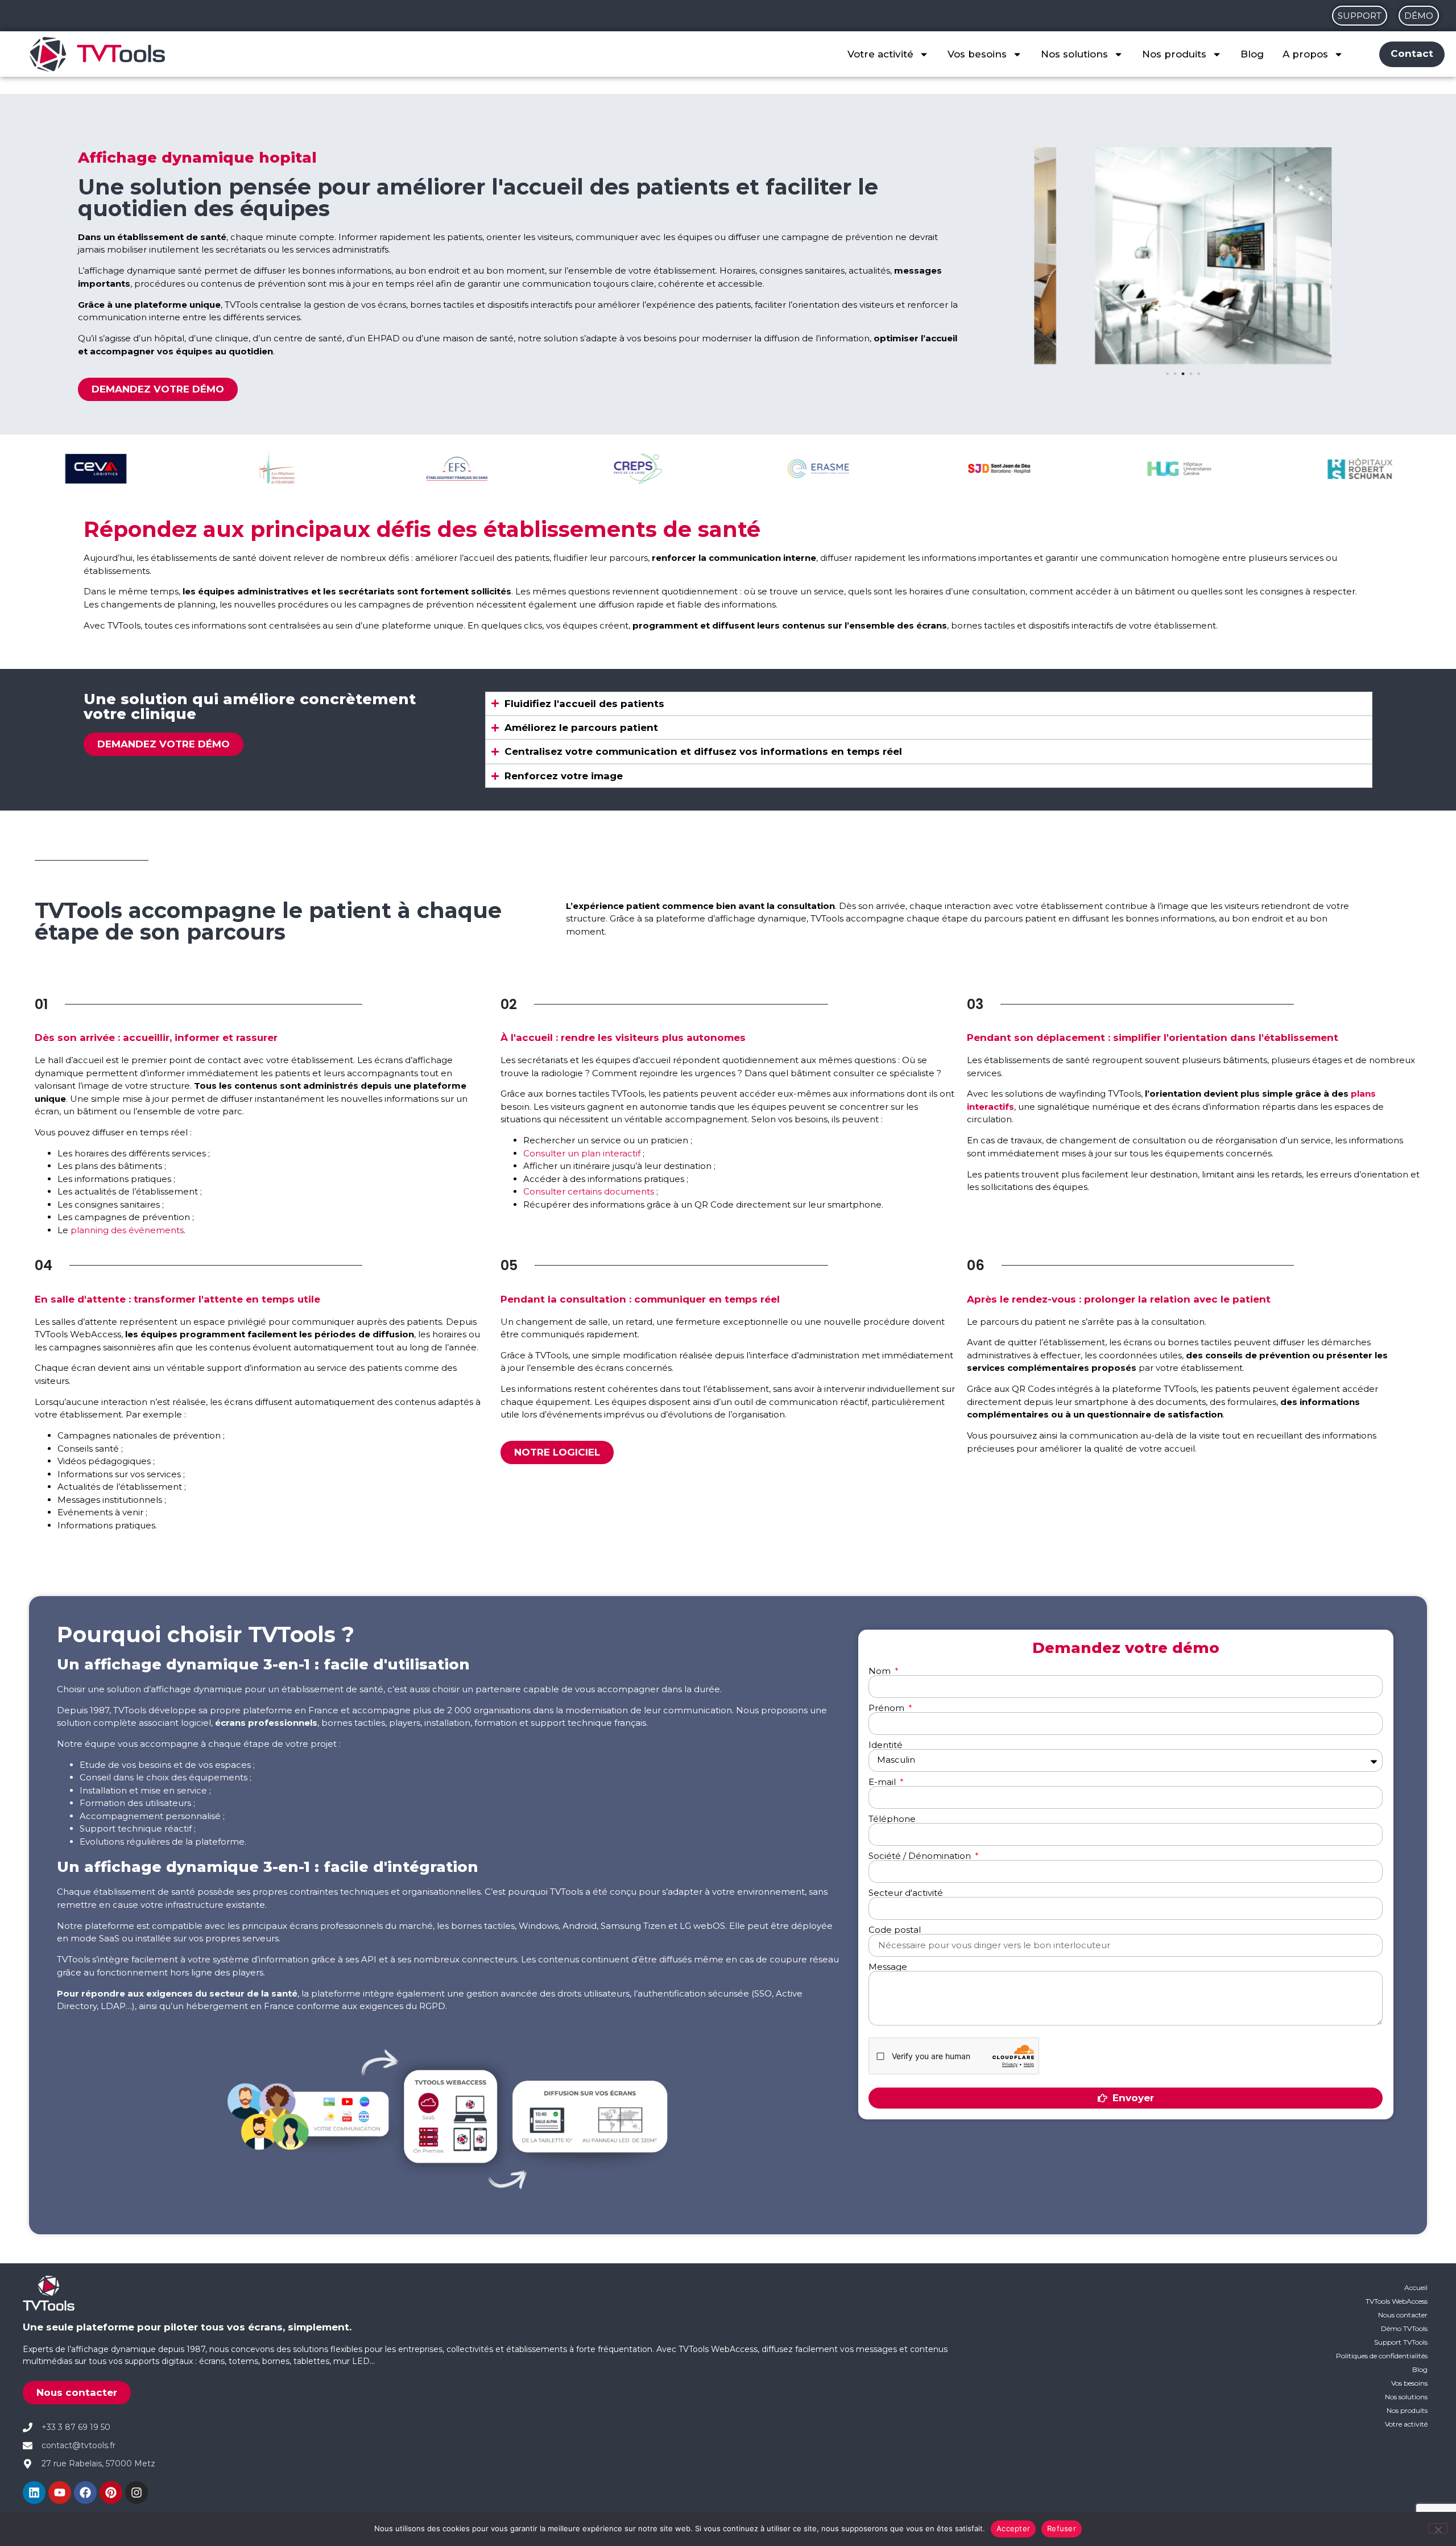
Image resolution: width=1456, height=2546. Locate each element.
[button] (1167, 374)
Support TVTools (1401, 2342)
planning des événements (127, 1230)
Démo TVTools (1404, 2328)
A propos (1305, 54)
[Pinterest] (111, 2493)
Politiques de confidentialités (1382, 2356)
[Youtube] (60, 2493)
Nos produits (1174, 54)
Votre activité (880, 54)
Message (888, 1967)
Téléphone (892, 1819)
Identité (886, 1745)
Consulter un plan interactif (582, 1153)
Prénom (888, 1708)
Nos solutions (1074, 54)
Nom (881, 1671)
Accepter (1013, 2528)
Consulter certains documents (589, 1191)
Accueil (1416, 2287)
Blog (1252, 54)
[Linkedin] (34, 2493)
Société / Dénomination (921, 1856)
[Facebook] (85, 2493)
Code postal (895, 1930)
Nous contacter (1403, 2315)
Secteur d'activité (906, 1893)
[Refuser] (1438, 2528)
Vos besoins (977, 54)
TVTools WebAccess (1397, 2301)
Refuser (1062, 2528)
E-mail (883, 1782)
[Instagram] (136, 2493)
